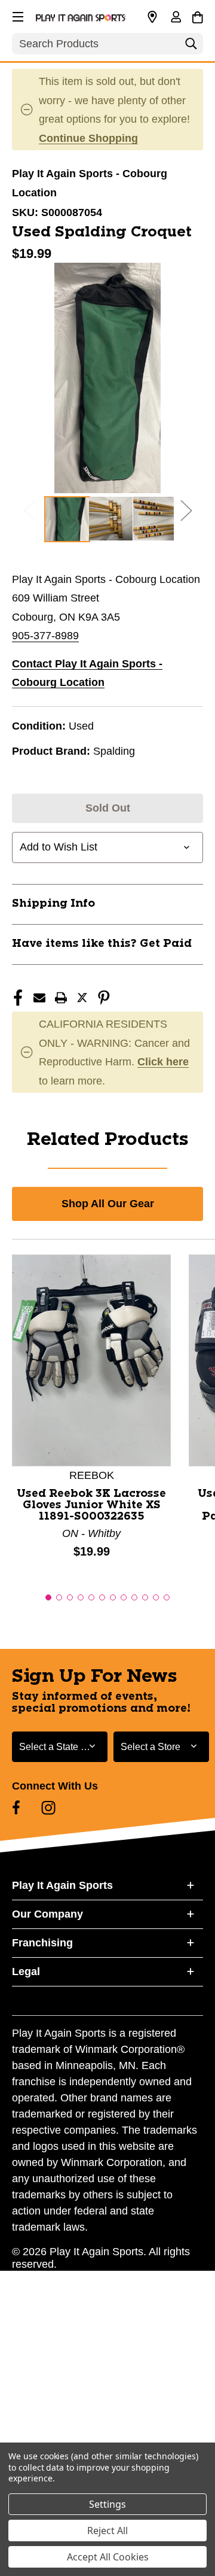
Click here (163, 1062)
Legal (26, 1972)
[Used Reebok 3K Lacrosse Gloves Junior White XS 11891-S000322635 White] (91, 1360)
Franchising (42, 1943)
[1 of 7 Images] (67, 519)
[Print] (61, 998)
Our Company (47, 1914)
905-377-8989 (45, 636)
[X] (82, 998)
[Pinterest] (104, 998)
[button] (17, 15)
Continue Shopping (88, 138)
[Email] (39, 998)
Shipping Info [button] (53, 904)
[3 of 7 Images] (155, 519)
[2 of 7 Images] (111, 519)
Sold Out (108, 808)
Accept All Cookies (108, 2557)
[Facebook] (18, 998)
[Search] (191, 47)
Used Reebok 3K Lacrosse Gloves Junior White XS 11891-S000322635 (91, 1505)
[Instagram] (48, 1808)
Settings (107, 2504)
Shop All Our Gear (108, 1204)
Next (186, 510)
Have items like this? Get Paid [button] (102, 944)
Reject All (107, 2531)
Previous (29, 510)
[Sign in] (176, 18)
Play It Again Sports (62, 1885)
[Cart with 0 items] (197, 16)
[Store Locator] (152, 17)
